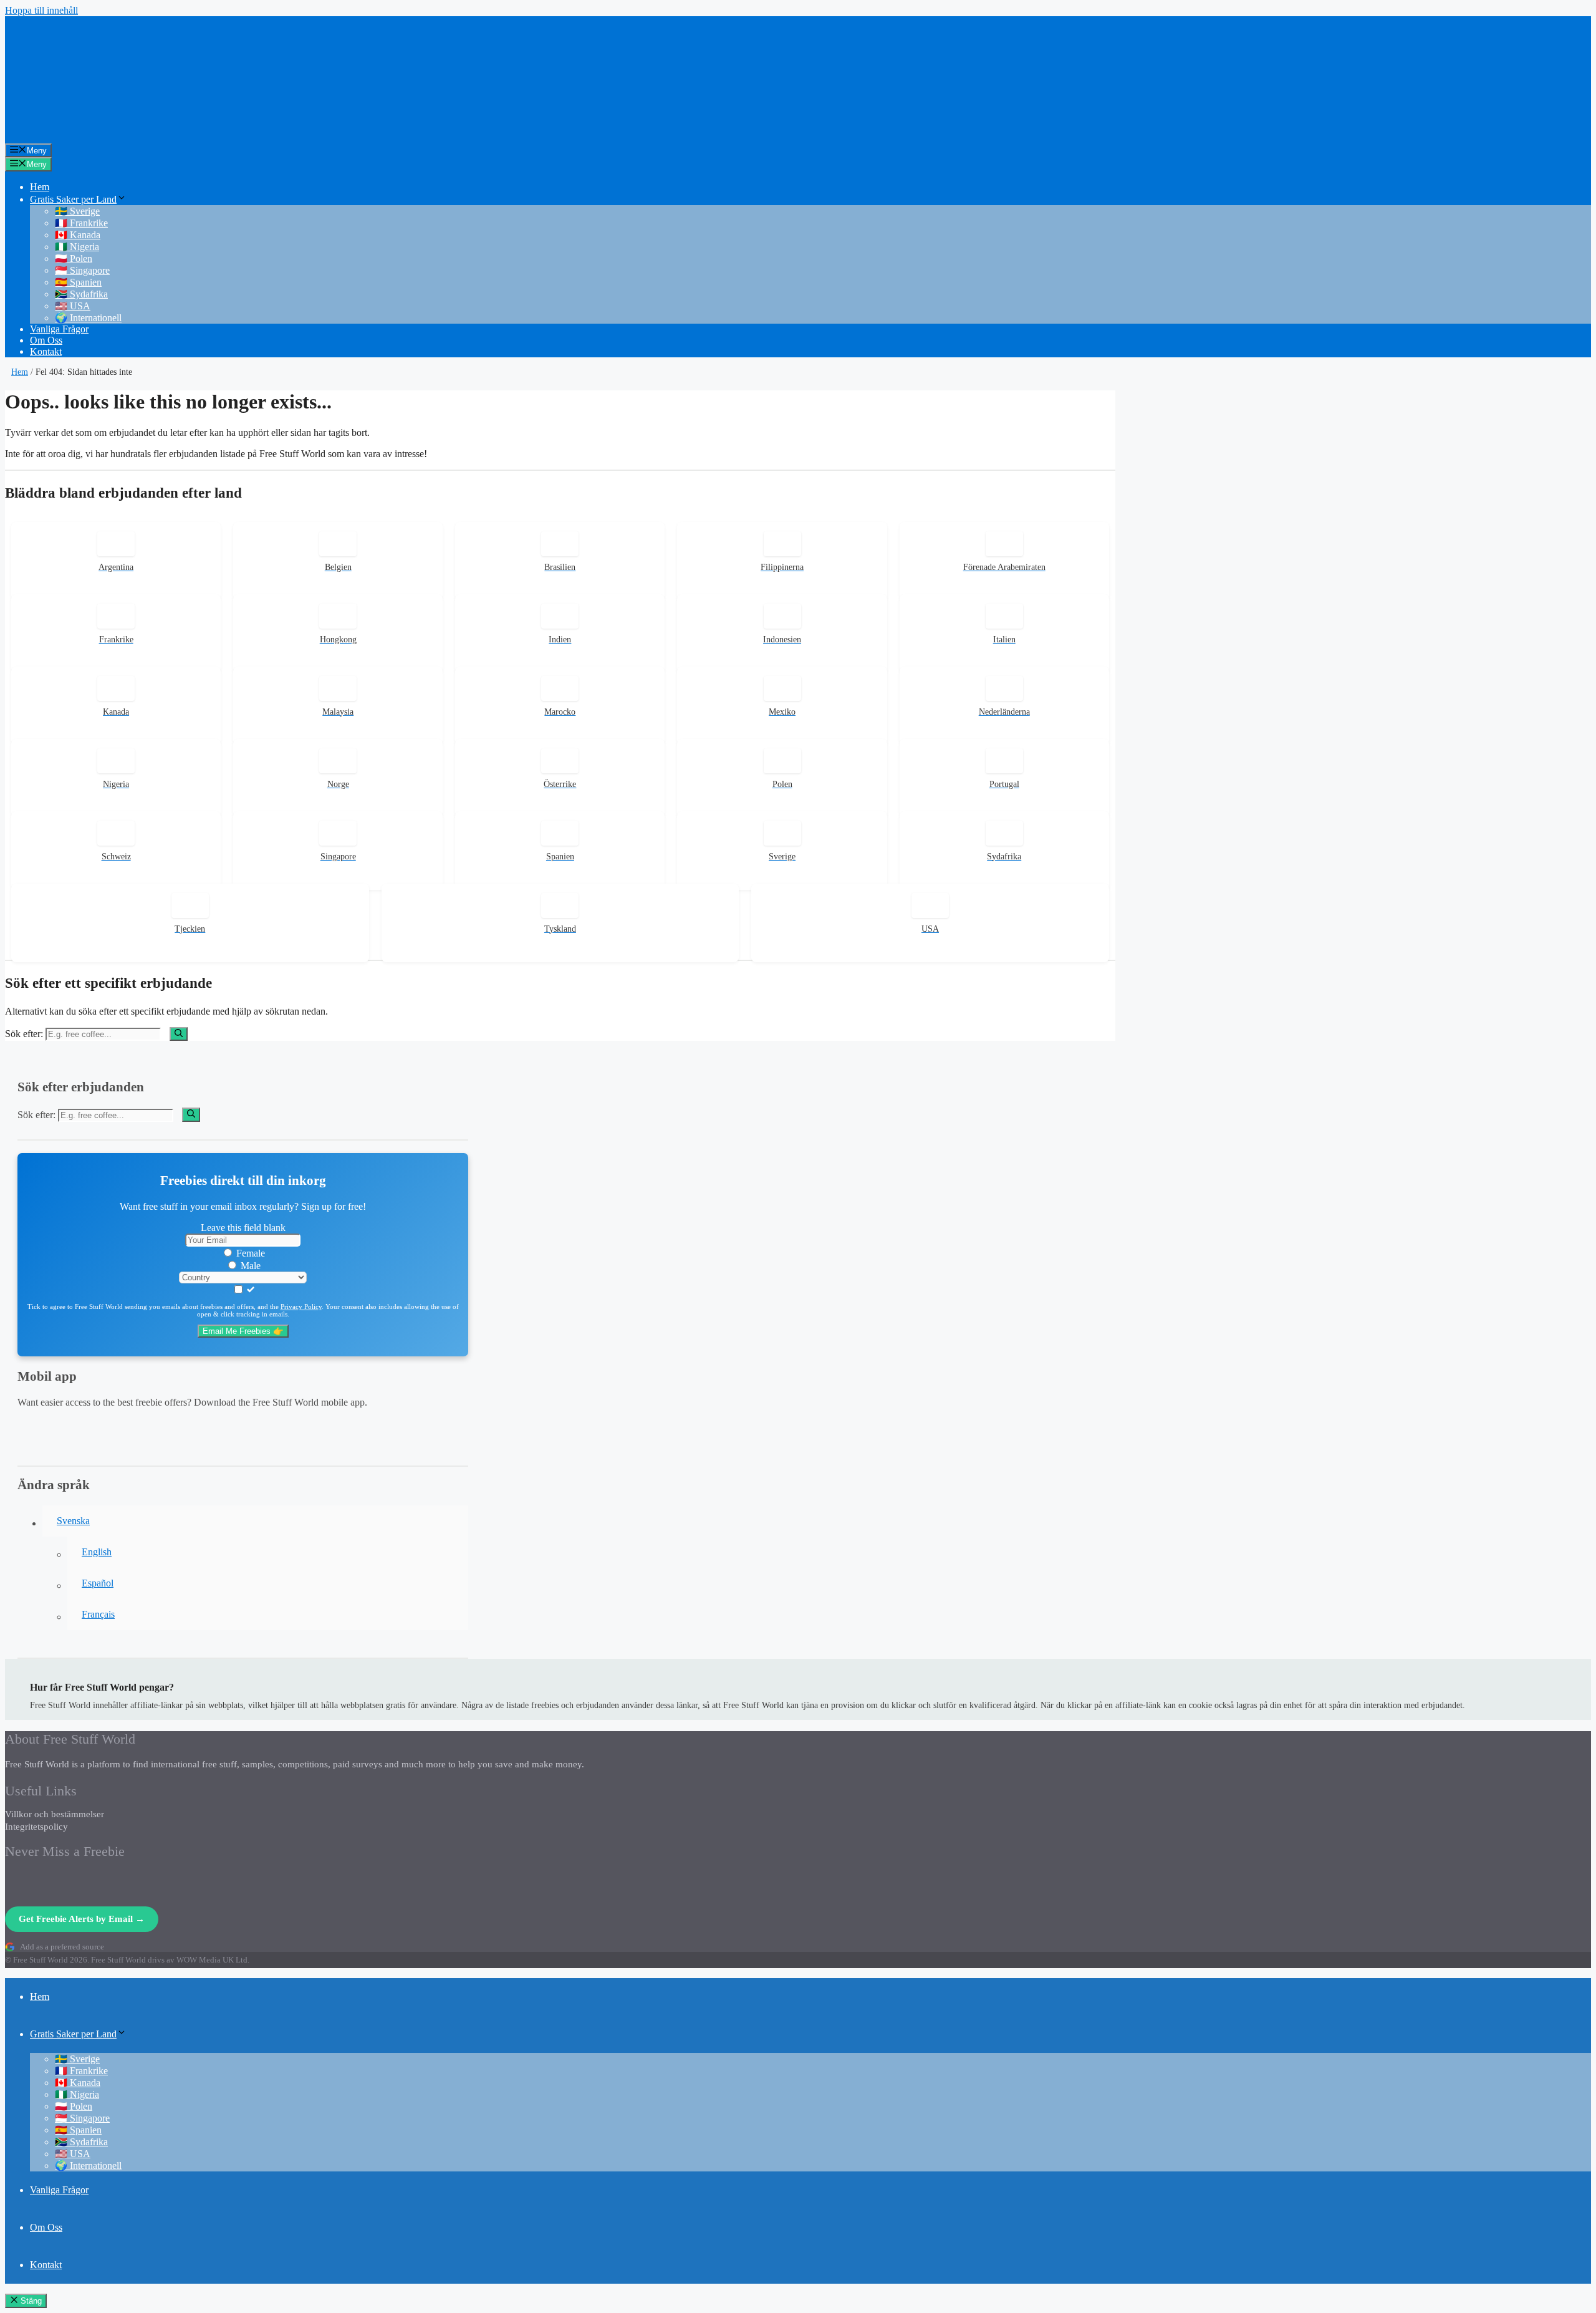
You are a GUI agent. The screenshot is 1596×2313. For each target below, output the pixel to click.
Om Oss (46, 340)
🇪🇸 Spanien (78, 282)
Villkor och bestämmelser (55, 1814)
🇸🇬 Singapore (82, 270)
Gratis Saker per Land (73, 199)
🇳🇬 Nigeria (77, 247)
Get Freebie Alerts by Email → (82, 1919)
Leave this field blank (243, 1228)
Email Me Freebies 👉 (243, 1331)
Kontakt (46, 351)
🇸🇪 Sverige (77, 211)
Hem (40, 187)
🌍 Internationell (88, 318)
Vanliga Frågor (59, 329)
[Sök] (179, 1034)
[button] (255, 1521)
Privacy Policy (301, 1306)
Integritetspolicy (36, 1827)
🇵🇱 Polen (74, 258)
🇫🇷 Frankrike (81, 223)
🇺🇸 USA (73, 306)
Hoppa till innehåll (41, 10)
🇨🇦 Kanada (78, 235)
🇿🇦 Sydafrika (81, 294)
